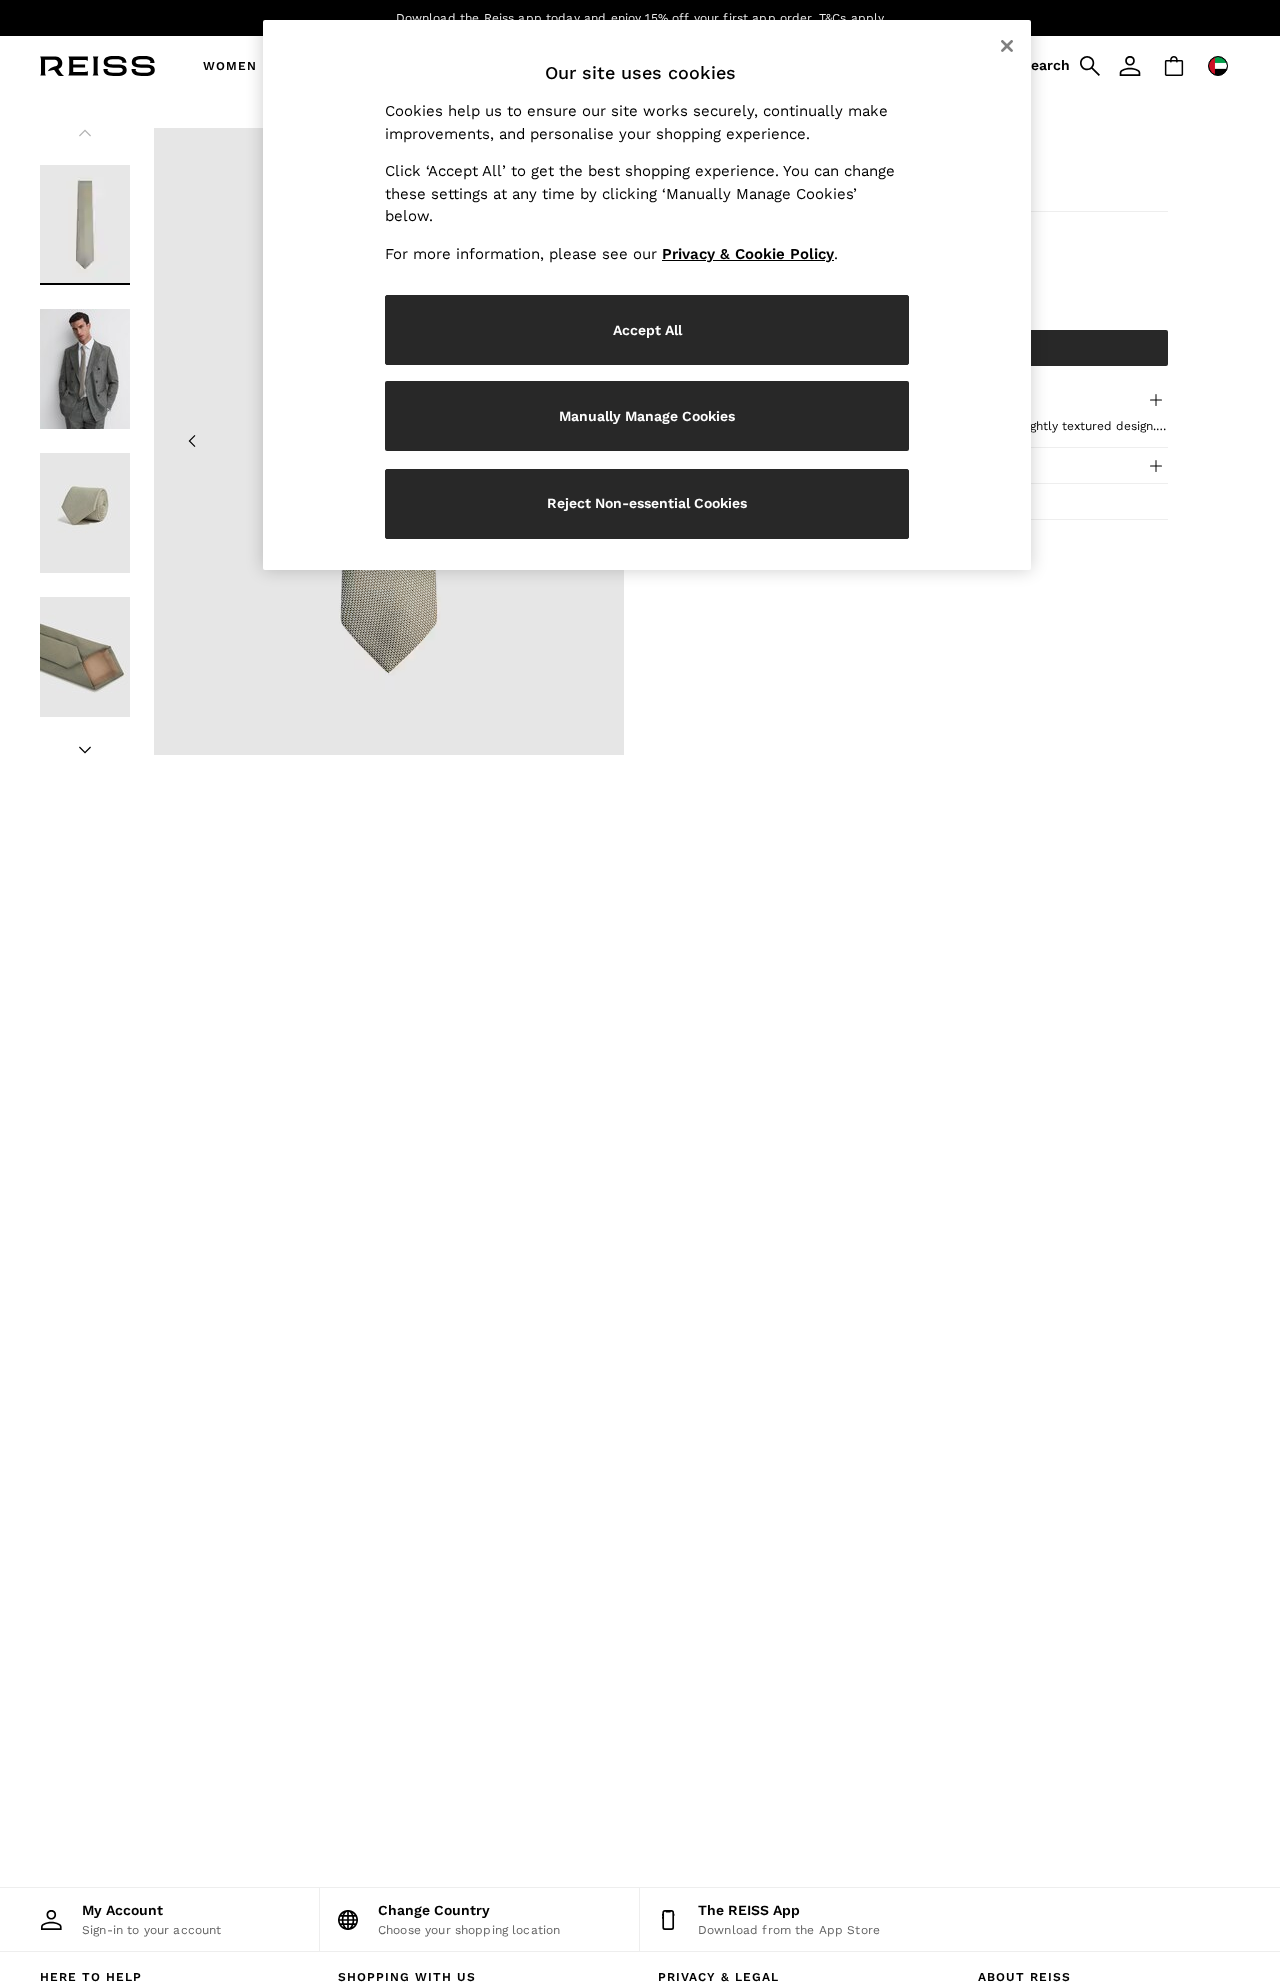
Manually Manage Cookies (647, 416)
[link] (1058, 66)
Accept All (647, 330)
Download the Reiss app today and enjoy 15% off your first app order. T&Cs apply (640, 18)
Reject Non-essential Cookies (647, 503)
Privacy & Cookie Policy (748, 254)
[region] (647, 295)
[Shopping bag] (1174, 66)
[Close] (1007, 46)
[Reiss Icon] (97, 66)
